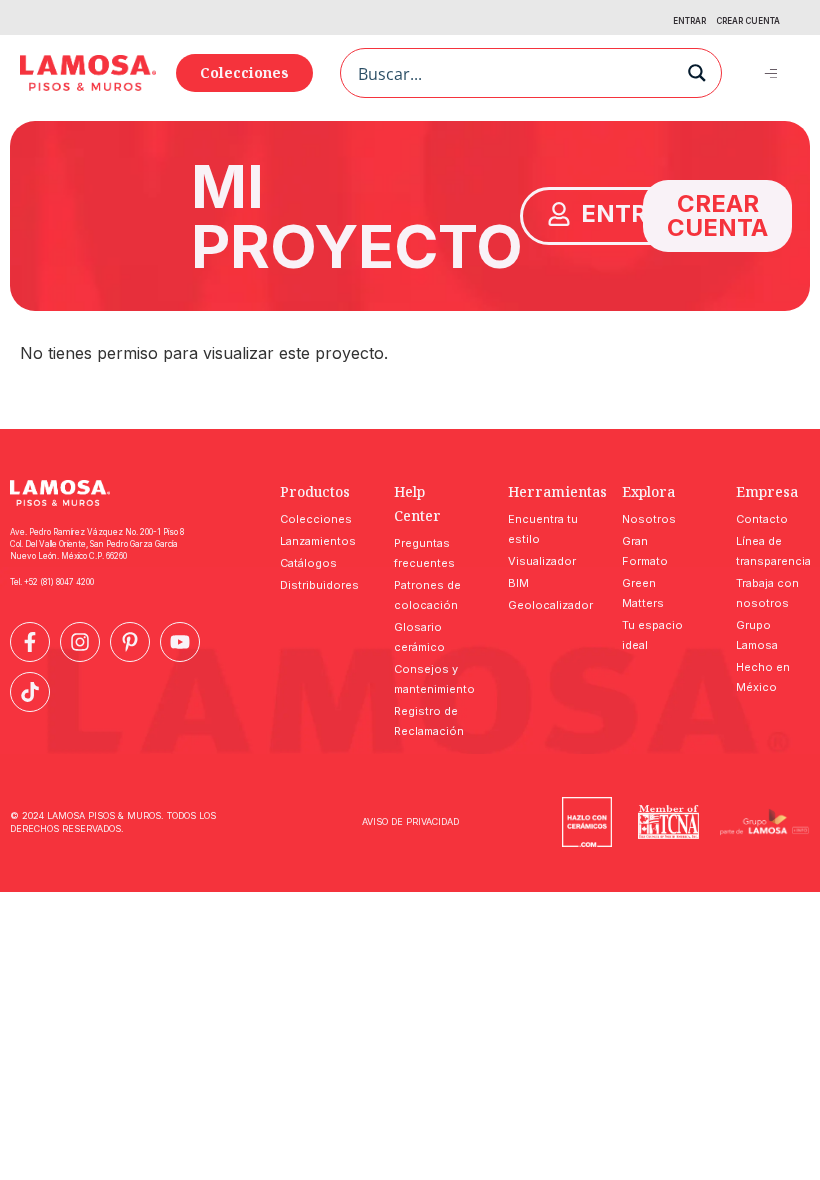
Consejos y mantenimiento (431, 679)
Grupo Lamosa (757, 635)
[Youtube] (180, 642)
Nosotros (649, 519)
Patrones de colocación (427, 595)
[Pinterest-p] (130, 642)
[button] (771, 72)
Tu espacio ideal (652, 635)
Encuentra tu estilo (543, 529)
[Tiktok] (30, 692)
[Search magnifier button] (697, 73)
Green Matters (643, 593)
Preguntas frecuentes (424, 553)
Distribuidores (317, 585)
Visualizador (542, 561)
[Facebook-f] (30, 642)
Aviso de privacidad (410, 821)
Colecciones (316, 519)
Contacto (762, 519)
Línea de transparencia (773, 551)
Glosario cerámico (419, 637)
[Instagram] (80, 642)
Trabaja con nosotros (767, 593)
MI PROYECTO (357, 216)
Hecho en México (763, 677)
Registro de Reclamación (429, 721)
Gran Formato (645, 551)
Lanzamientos (317, 541)
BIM (518, 583)
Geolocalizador (545, 605)
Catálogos (308, 563)
